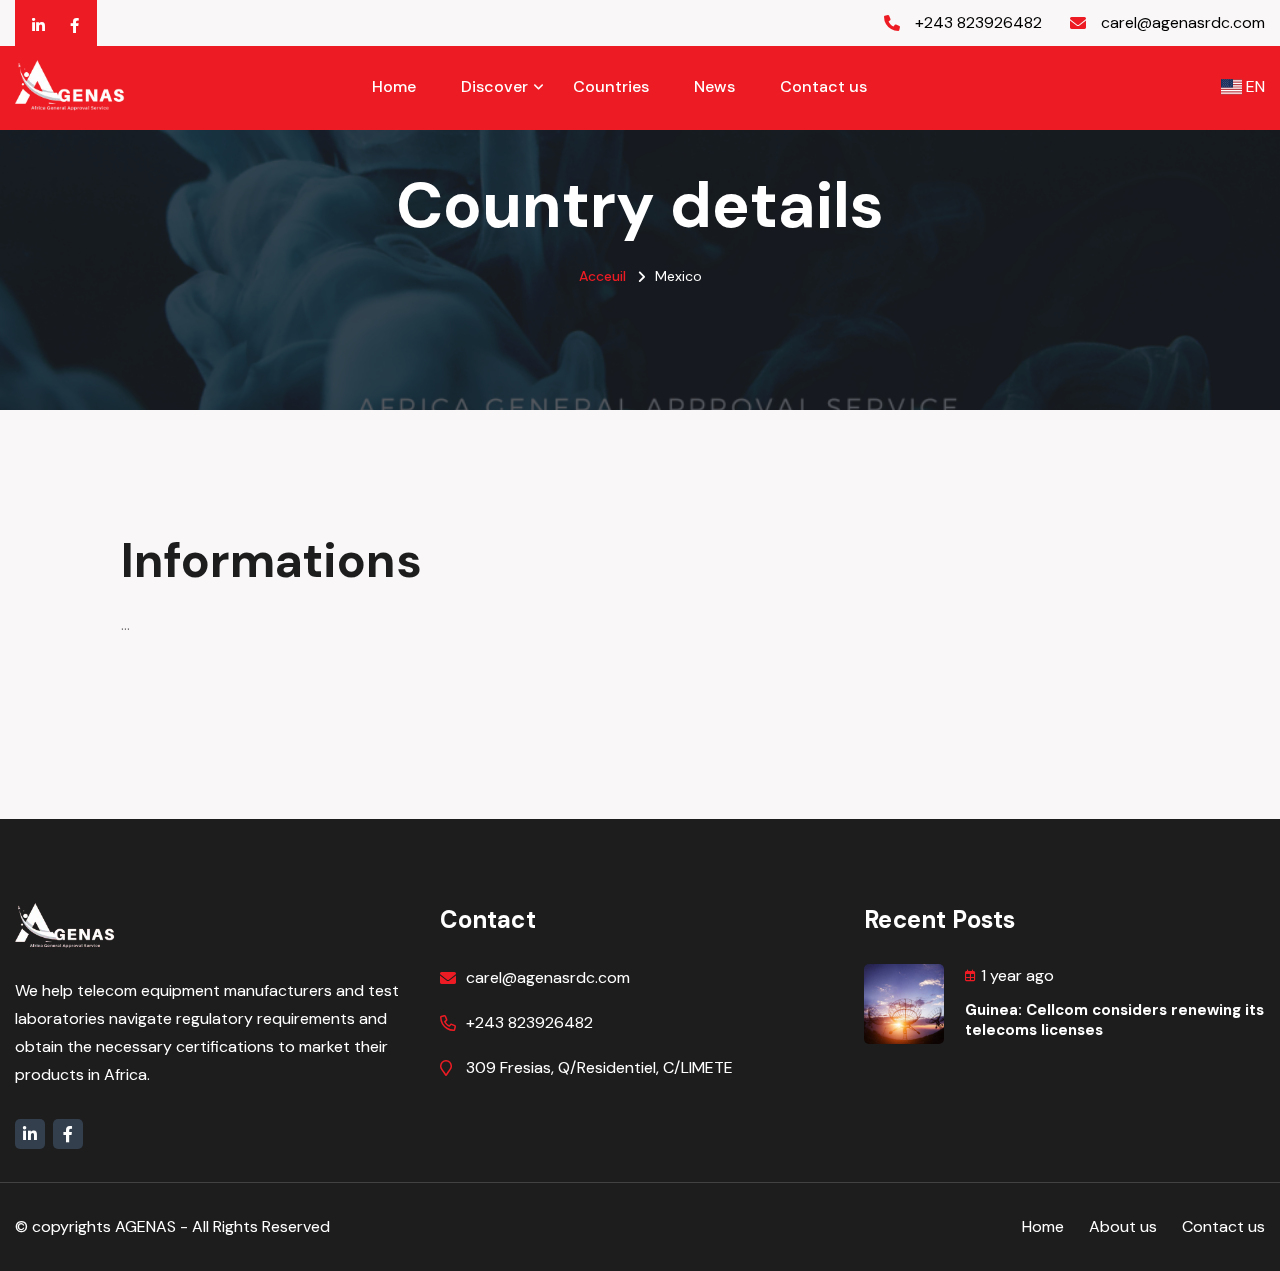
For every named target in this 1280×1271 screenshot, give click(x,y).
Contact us (823, 86)
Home (394, 86)
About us (1123, 1226)
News (714, 86)
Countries (611, 86)
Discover (494, 86)
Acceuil (602, 276)
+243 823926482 (529, 1022)
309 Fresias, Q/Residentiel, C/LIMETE (599, 1067)
